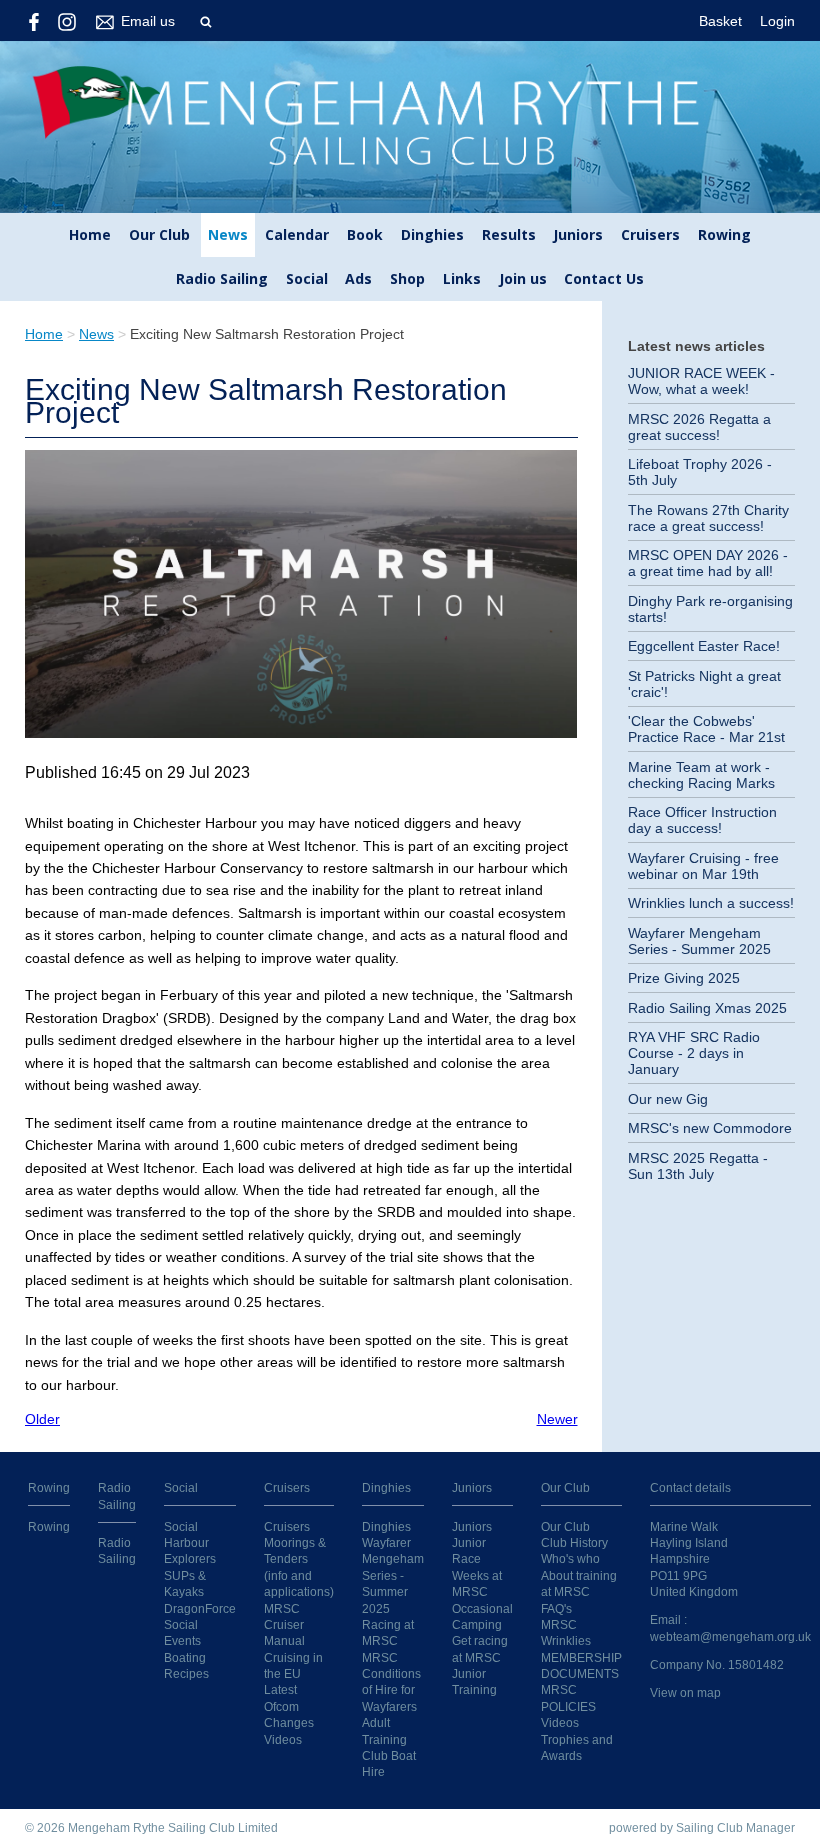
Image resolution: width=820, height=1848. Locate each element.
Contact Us (604, 278)
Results (509, 234)
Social (307, 278)
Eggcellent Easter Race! (704, 646)
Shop (407, 278)
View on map (685, 1692)
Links (462, 278)
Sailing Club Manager (735, 1828)
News (228, 234)
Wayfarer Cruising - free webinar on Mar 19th (703, 866)
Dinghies (432, 234)
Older (42, 1419)
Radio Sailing (222, 278)
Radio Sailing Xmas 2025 (707, 1008)
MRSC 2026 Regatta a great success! (699, 427)
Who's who (570, 1558)
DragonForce (200, 1608)
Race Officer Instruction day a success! (702, 820)
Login (777, 21)
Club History (574, 1542)
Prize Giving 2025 (684, 978)
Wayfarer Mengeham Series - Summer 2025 (699, 941)
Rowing (724, 234)
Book (365, 234)
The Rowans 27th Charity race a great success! (708, 518)
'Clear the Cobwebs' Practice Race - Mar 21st (706, 729)
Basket (720, 21)
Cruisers (650, 234)
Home (90, 234)
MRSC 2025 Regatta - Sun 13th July (698, 1166)
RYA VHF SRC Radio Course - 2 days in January (694, 1053)
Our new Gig (668, 1099)
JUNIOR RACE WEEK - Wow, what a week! (701, 381)
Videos (283, 1739)
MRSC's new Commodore (710, 1128)
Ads (358, 278)
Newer (557, 1419)
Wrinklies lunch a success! (711, 903)
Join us (523, 278)
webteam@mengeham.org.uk (730, 1636)
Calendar (297, 234)
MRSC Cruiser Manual (284, 1625)
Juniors (578, 234)
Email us (148, 21)
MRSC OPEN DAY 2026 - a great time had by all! (708, 563)
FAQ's (556, 1608)
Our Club (159, 234)
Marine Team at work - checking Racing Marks (701, 775)
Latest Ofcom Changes (289, 1706)
